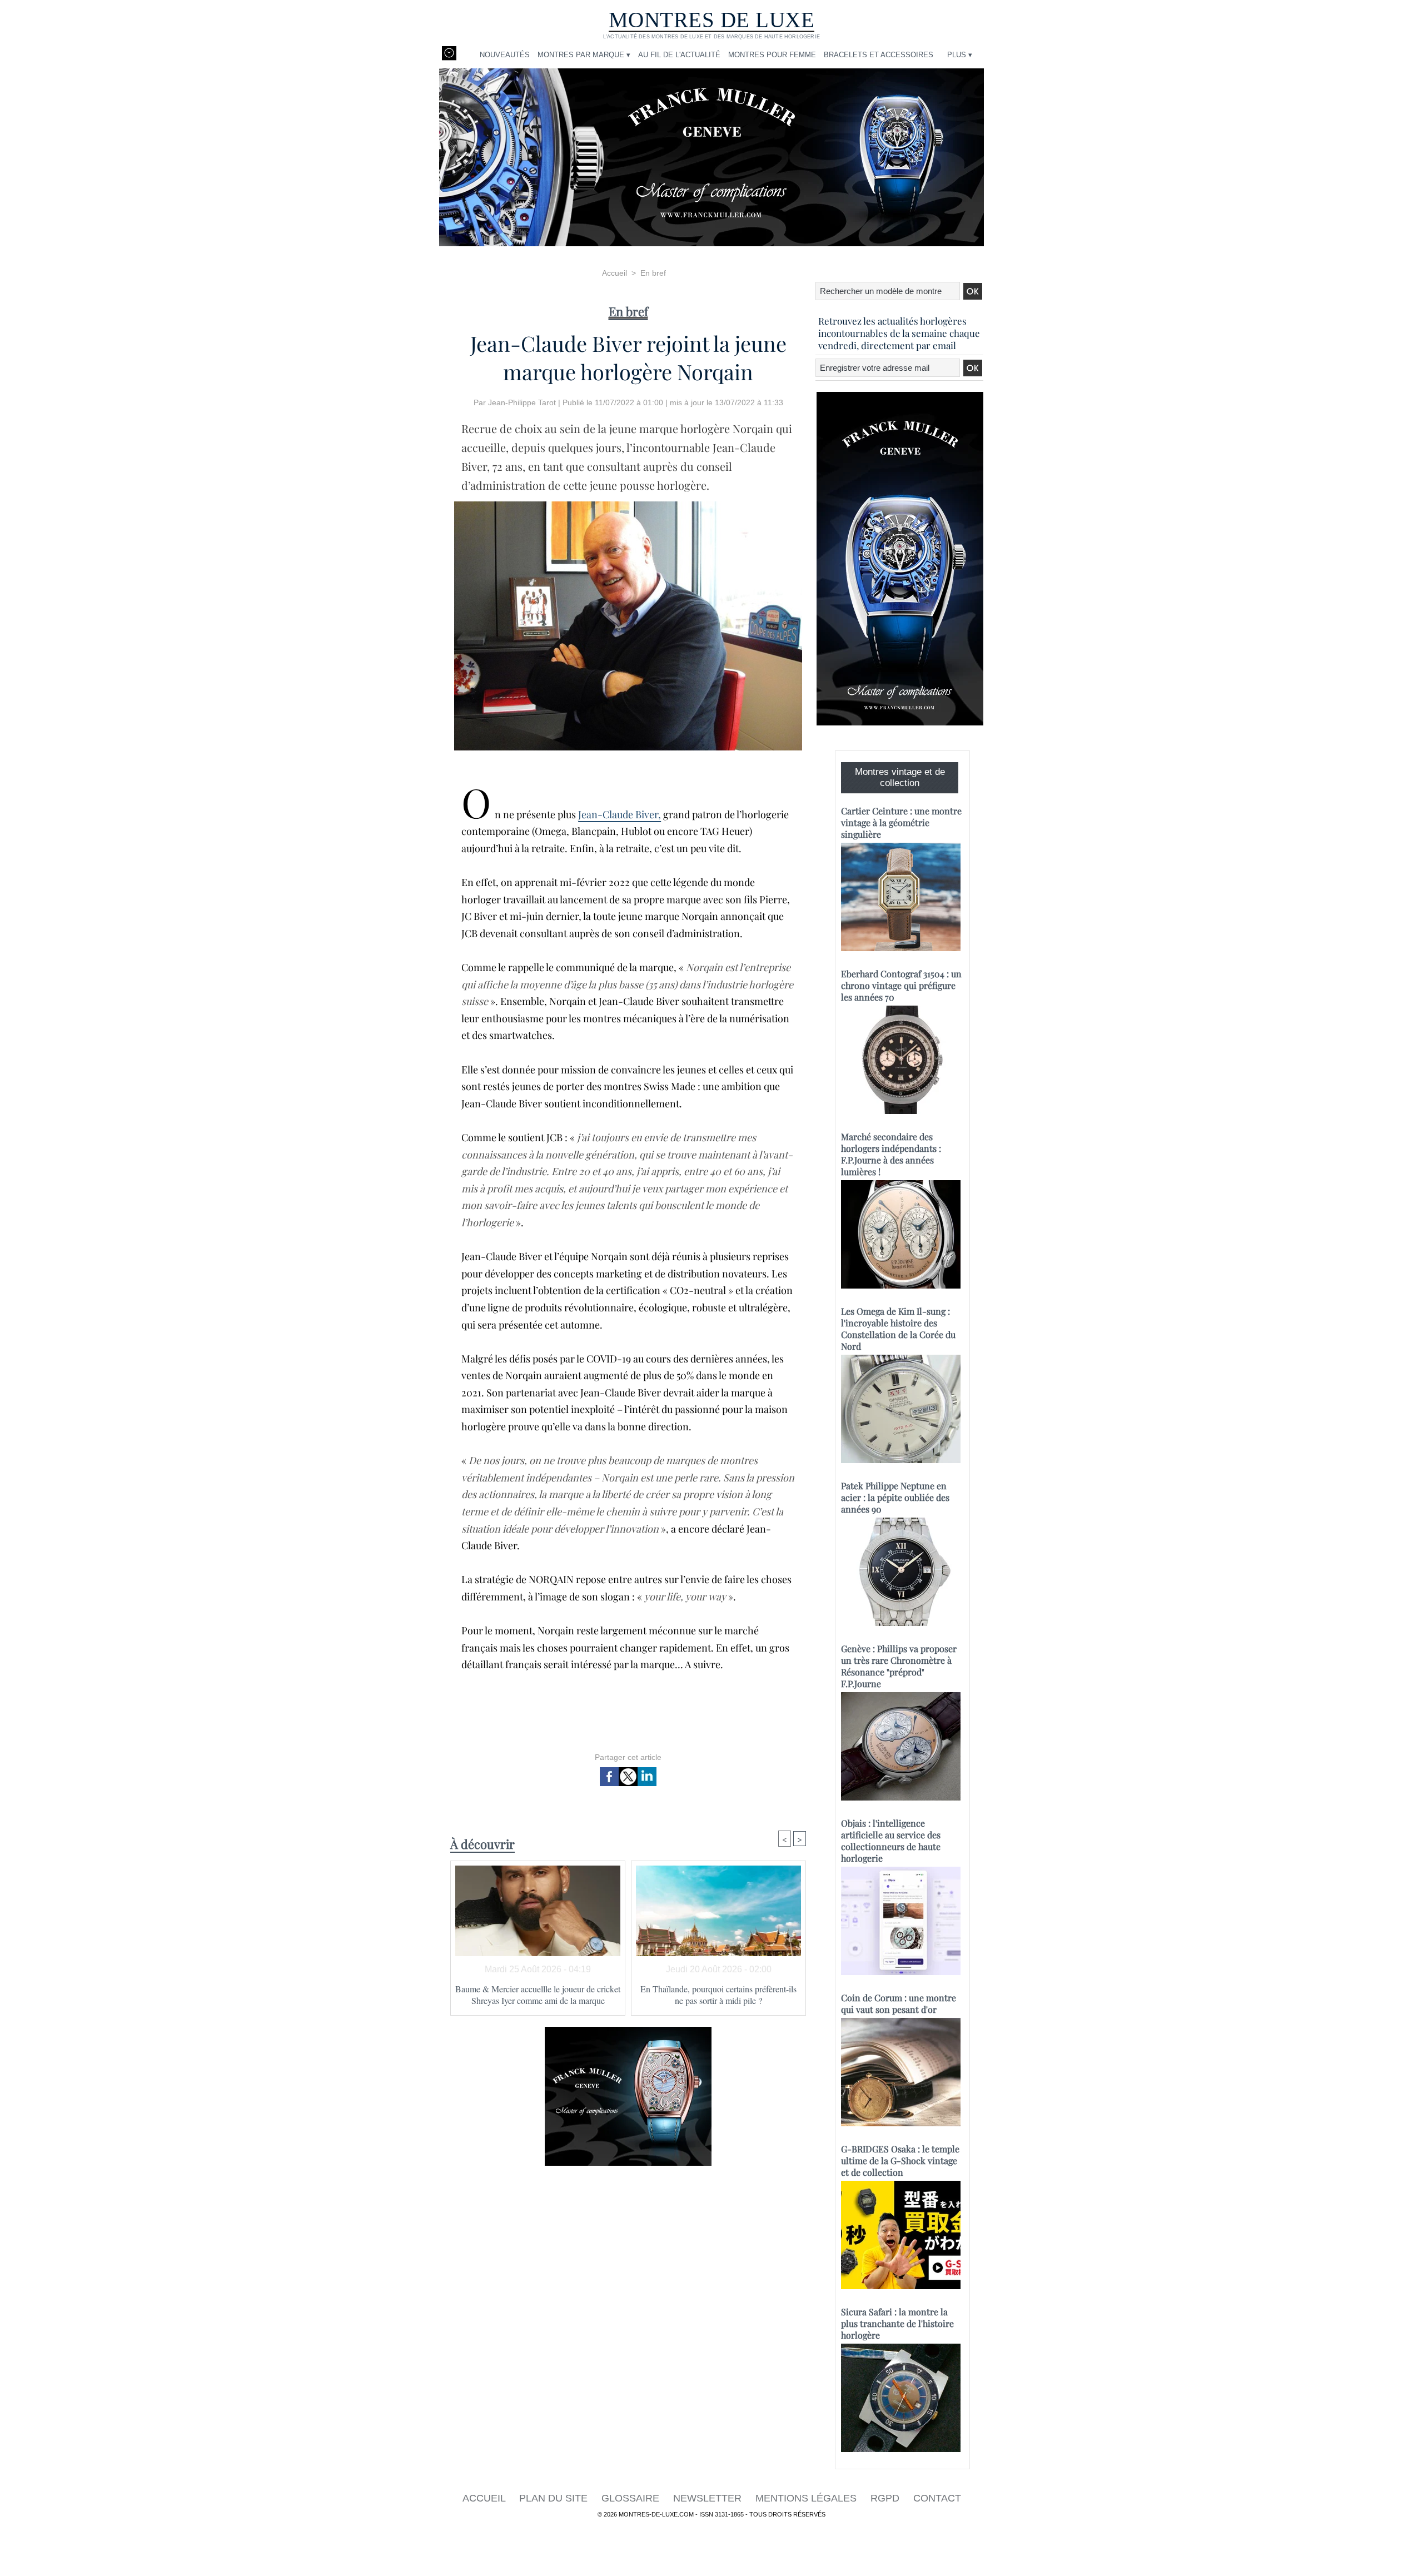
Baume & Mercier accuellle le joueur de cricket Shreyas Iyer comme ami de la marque (538, 1995)
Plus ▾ (960, 55)
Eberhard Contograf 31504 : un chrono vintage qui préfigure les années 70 (901, 985)
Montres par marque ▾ (584, 55)
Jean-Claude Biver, (620, 814)
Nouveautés (505, 55)
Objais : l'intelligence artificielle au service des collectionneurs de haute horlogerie (891, 1841)
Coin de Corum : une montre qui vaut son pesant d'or (899, 2003)
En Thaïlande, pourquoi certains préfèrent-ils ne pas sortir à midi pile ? (718, 1995)
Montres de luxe (712, 20)
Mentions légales (807, 2498)
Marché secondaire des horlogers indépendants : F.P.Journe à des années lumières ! (891, 1154)
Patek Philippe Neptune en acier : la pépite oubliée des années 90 (895, 1497)
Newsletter (709, 2498)
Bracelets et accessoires (879, 55)
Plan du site (555, 2498)
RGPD (886, 2498)
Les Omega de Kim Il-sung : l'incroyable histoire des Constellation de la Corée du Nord (898, 1329)
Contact (937, 2498)
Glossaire (632, 2498)
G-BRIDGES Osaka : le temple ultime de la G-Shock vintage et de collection (900, 2160)
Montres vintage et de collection (900, 777)
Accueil (615, 273)
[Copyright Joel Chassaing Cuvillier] (628, 505)
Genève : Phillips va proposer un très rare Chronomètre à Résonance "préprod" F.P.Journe (899, 1666)
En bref (653, 273)
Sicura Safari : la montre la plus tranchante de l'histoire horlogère (897, 2323)
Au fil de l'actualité (679, 55)
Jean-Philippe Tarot (522, 402)
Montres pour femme (772, 55)
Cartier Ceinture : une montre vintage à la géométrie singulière (901, 822)
